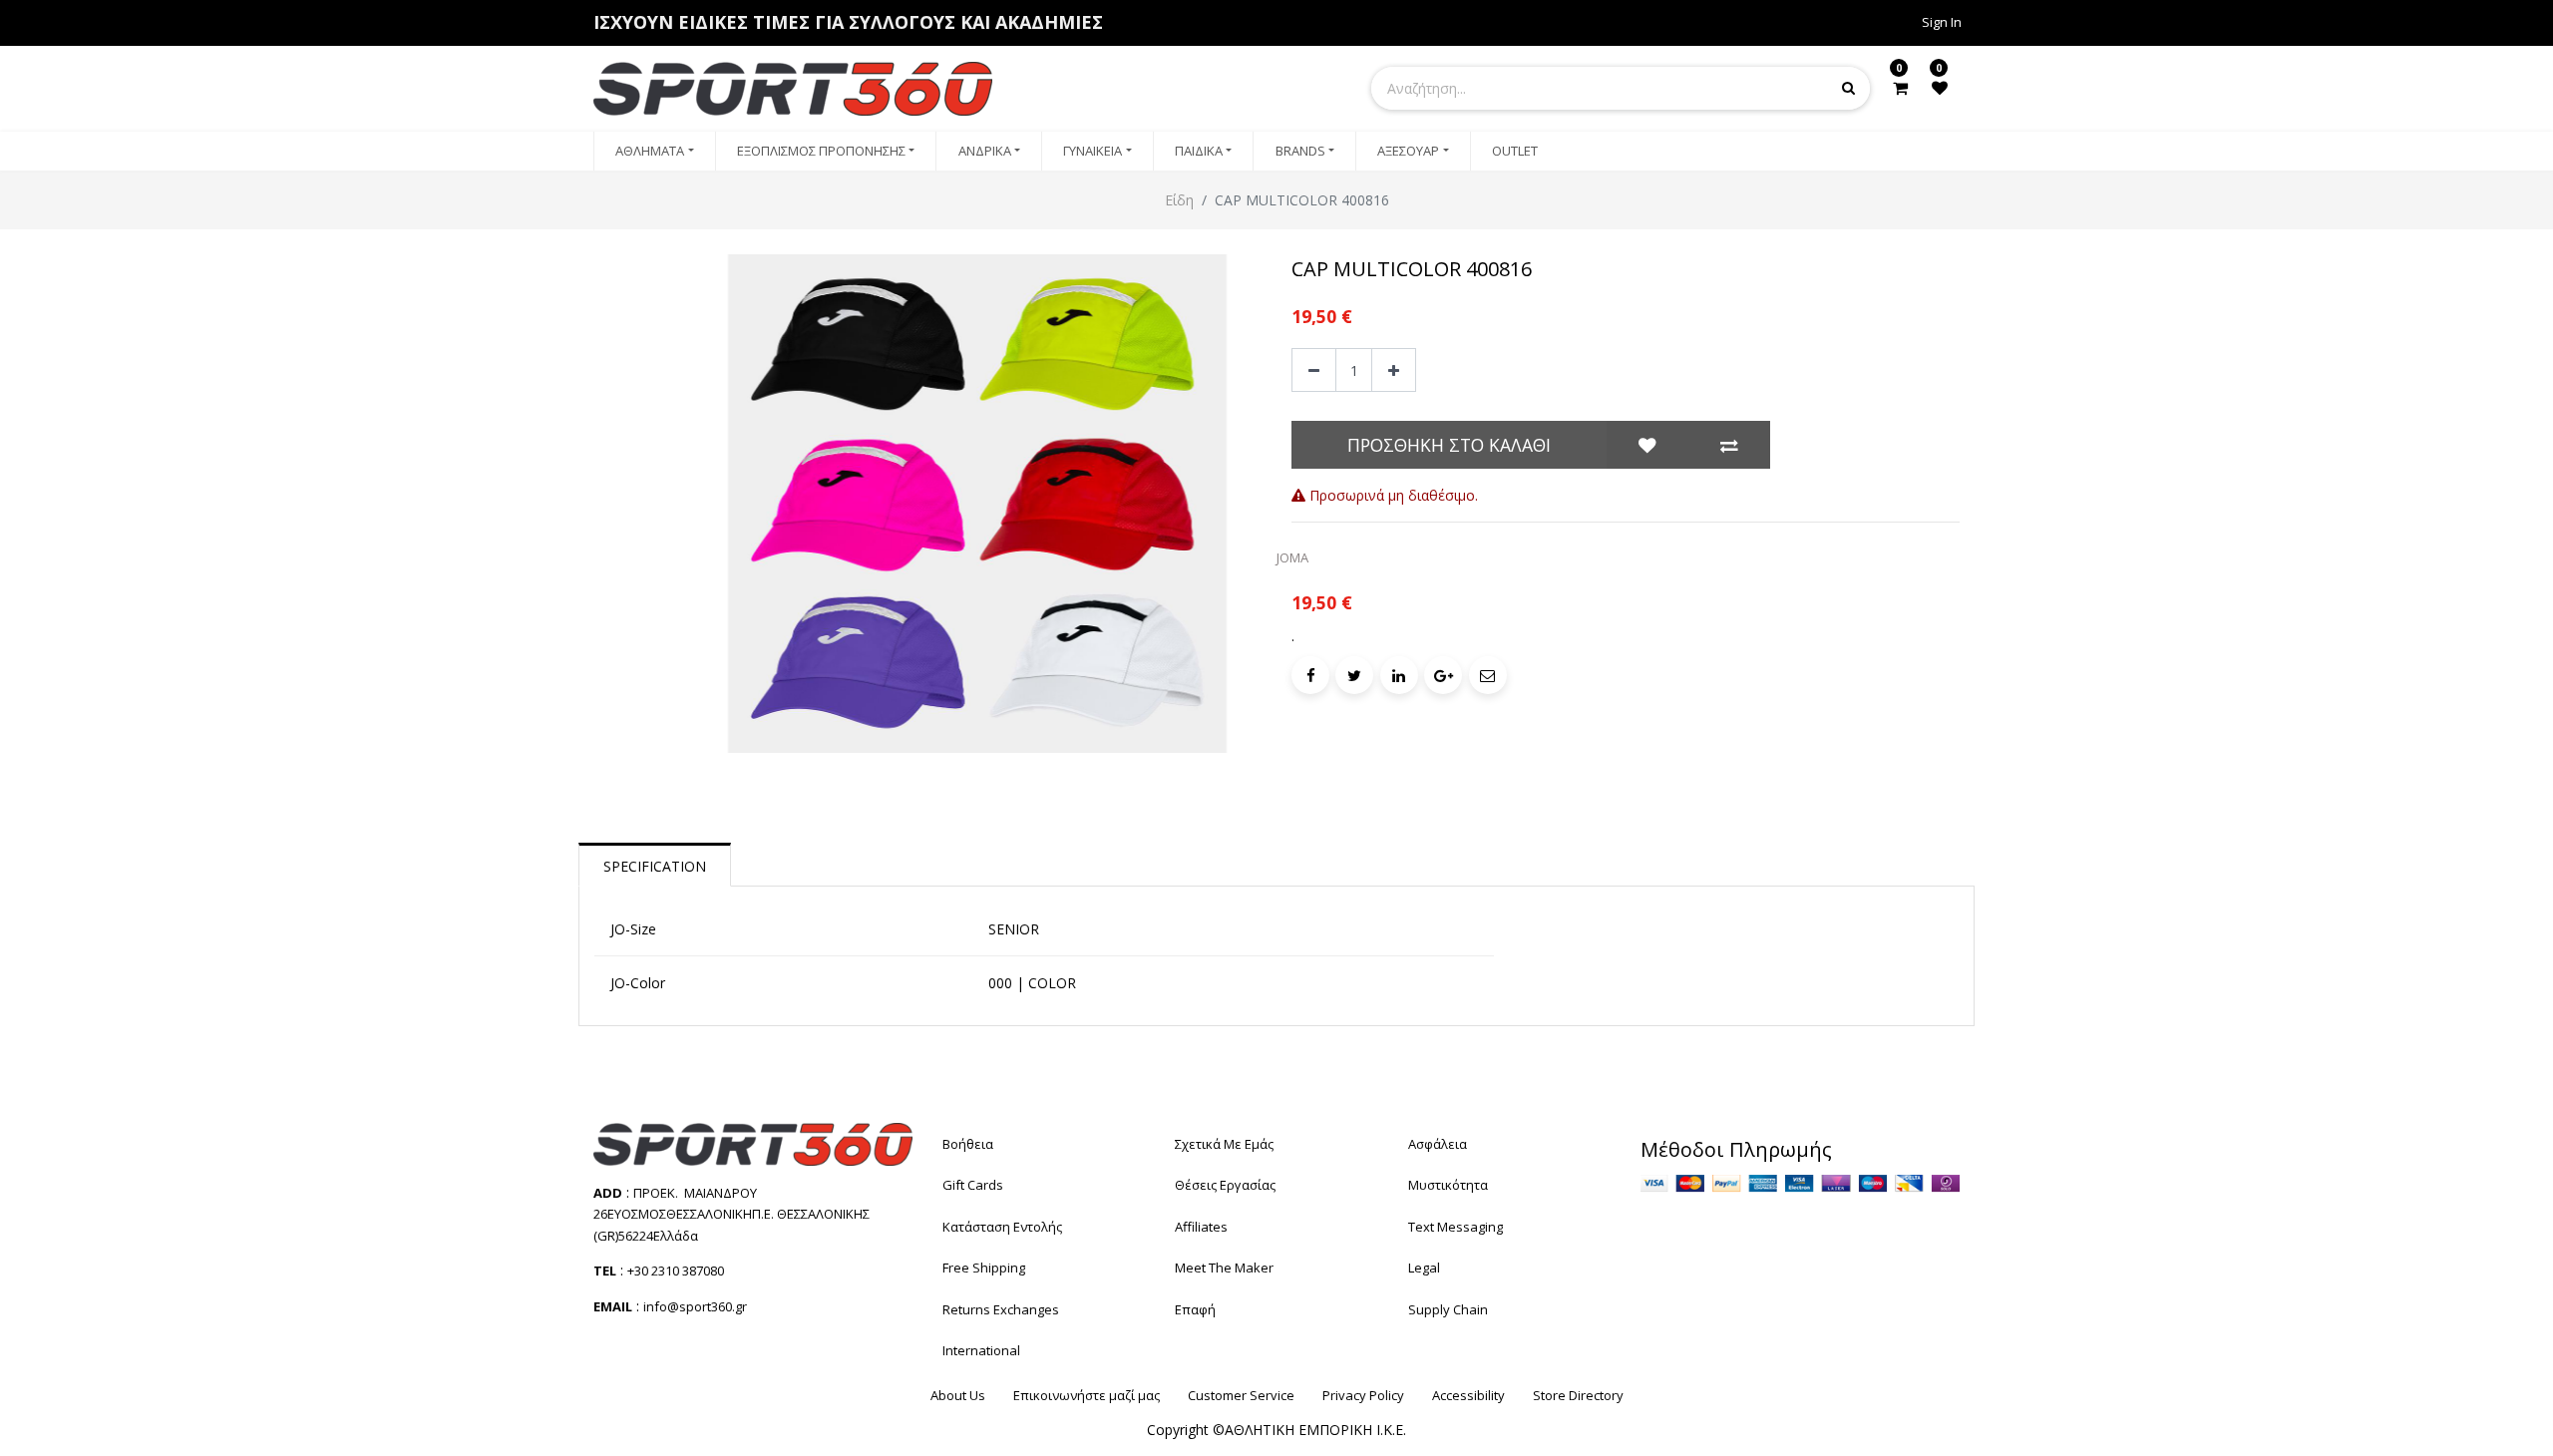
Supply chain (1448, 1309)
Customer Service (1241, 1395)
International (981, 1350)
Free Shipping (984, 1268)
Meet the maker (1224, 1268)
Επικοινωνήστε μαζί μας (1087, 1395)
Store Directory (1578, 1395)
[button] (1647, 445)
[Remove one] (1314, 370)
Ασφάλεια (1438, 1144)
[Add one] (1394, 370)
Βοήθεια (968, 1144)
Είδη (1179, 200)
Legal (1424, 1268)
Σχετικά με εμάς (1224, 1144)
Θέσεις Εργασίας (1225, 1185)
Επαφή (1195, 1309)
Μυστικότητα (1448, 1185)
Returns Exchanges (1001, 1309)
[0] (1900, 88)
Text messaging (1456, 1227)
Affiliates (1201, 1227)
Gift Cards (973, 1185)
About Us (958, 1395)
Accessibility (1468, 1395)
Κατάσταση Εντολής (1002, 1227)
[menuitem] (655, 152)
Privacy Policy (1363, 1395)
